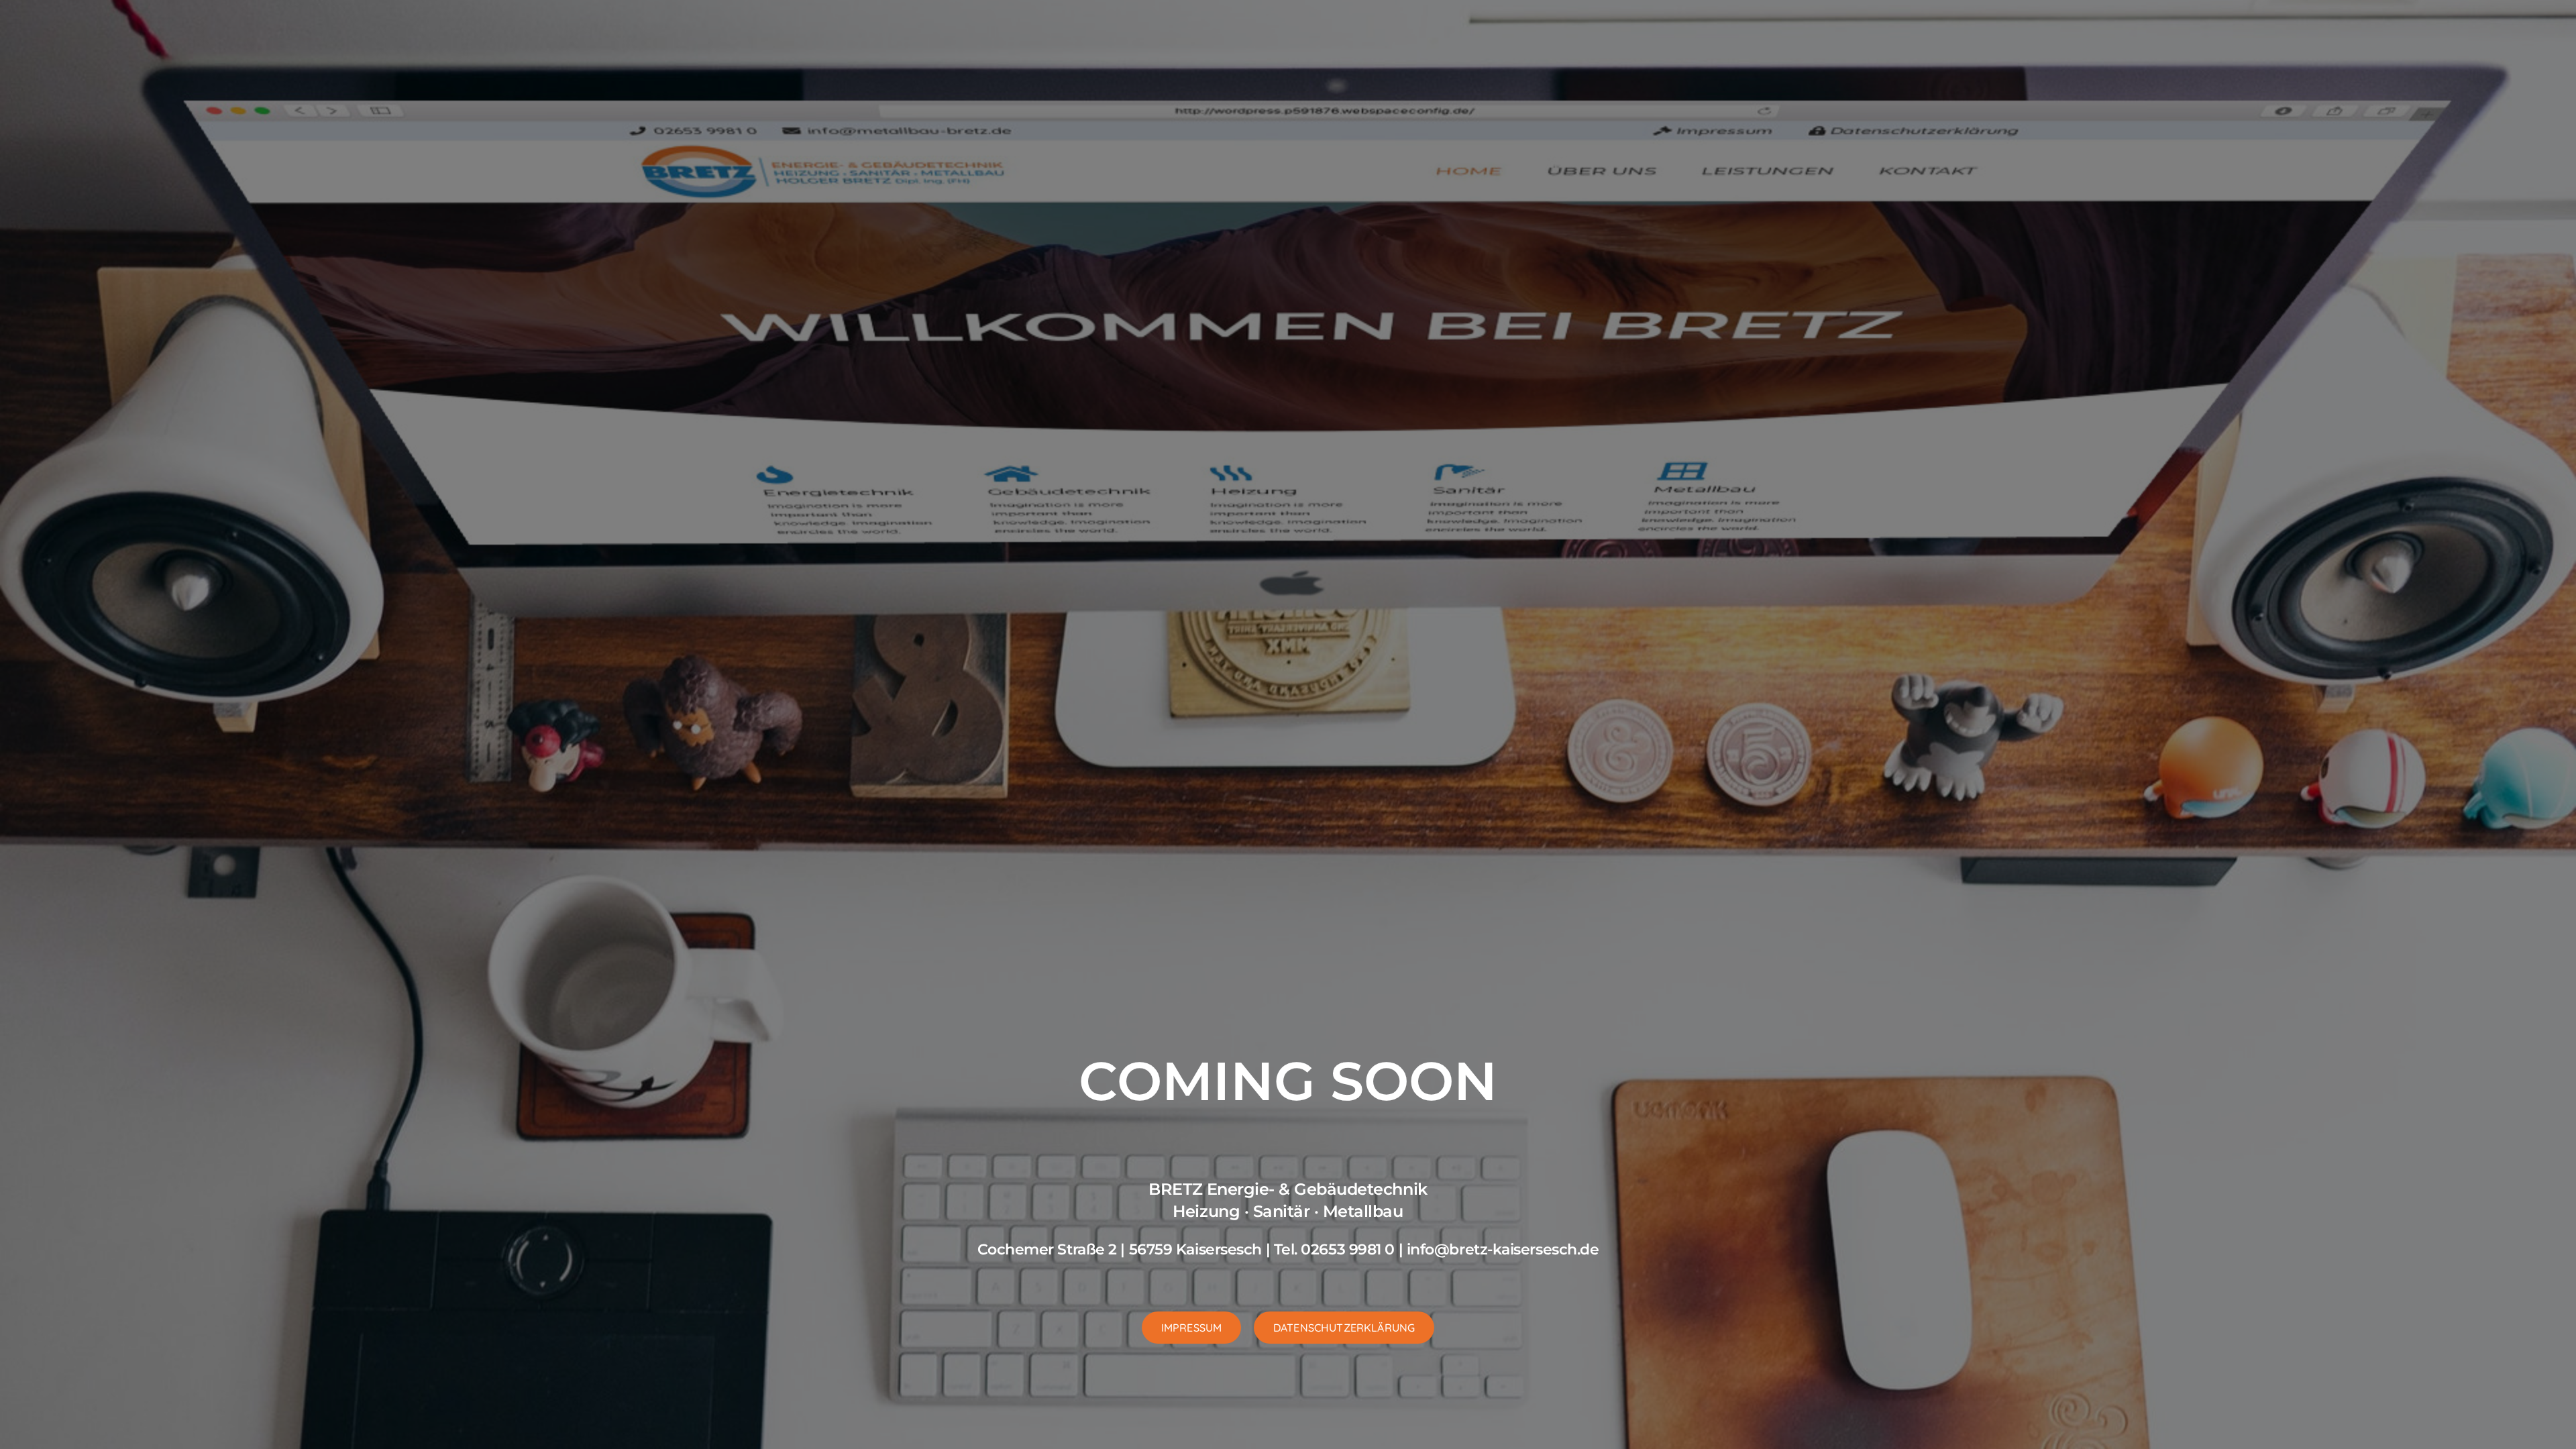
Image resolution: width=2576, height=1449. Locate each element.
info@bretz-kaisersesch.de (1503, 1249)
